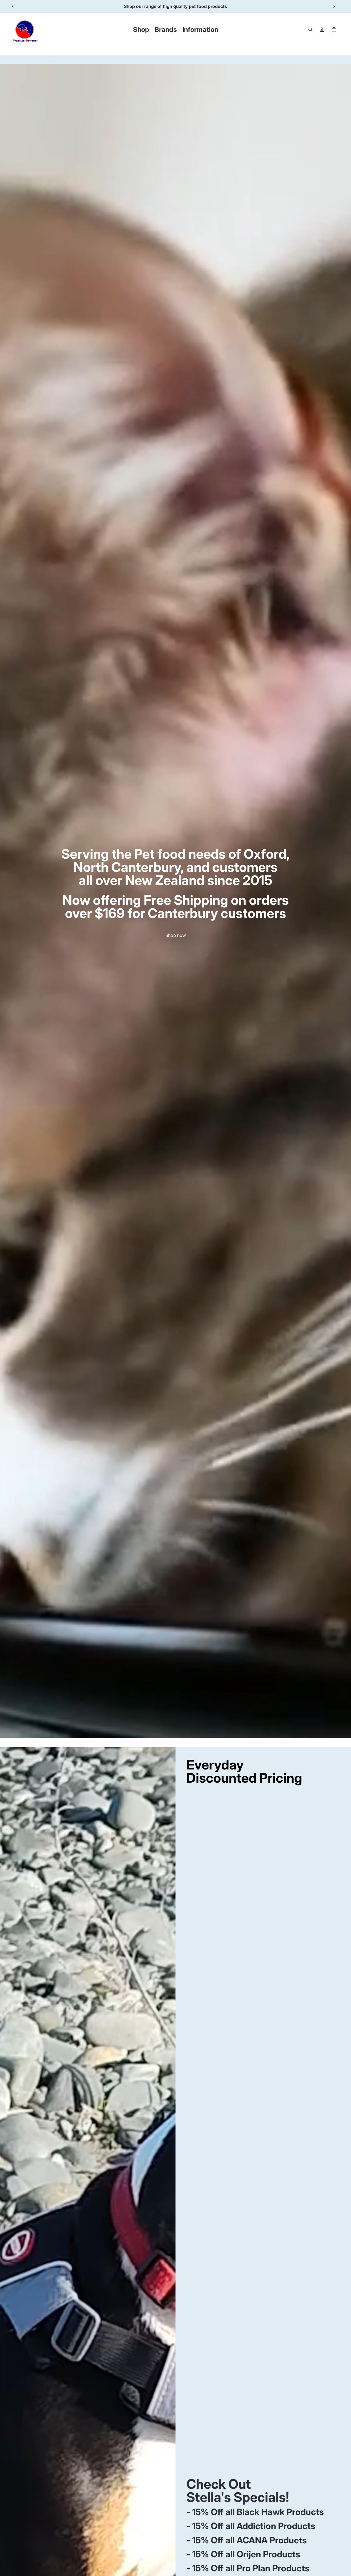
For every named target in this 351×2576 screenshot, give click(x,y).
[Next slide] (334, 6)
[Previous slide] (13, 6)
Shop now (176, 935)
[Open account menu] (322, 30)
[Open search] (310, 30)
